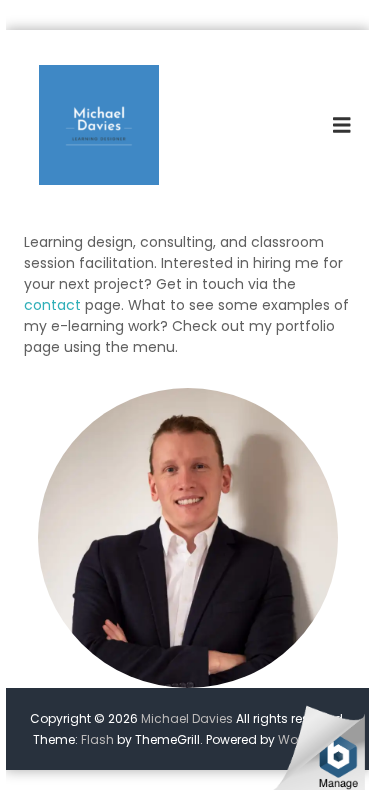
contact (52, 305)
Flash (97, 739)
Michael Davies (187, 718)
